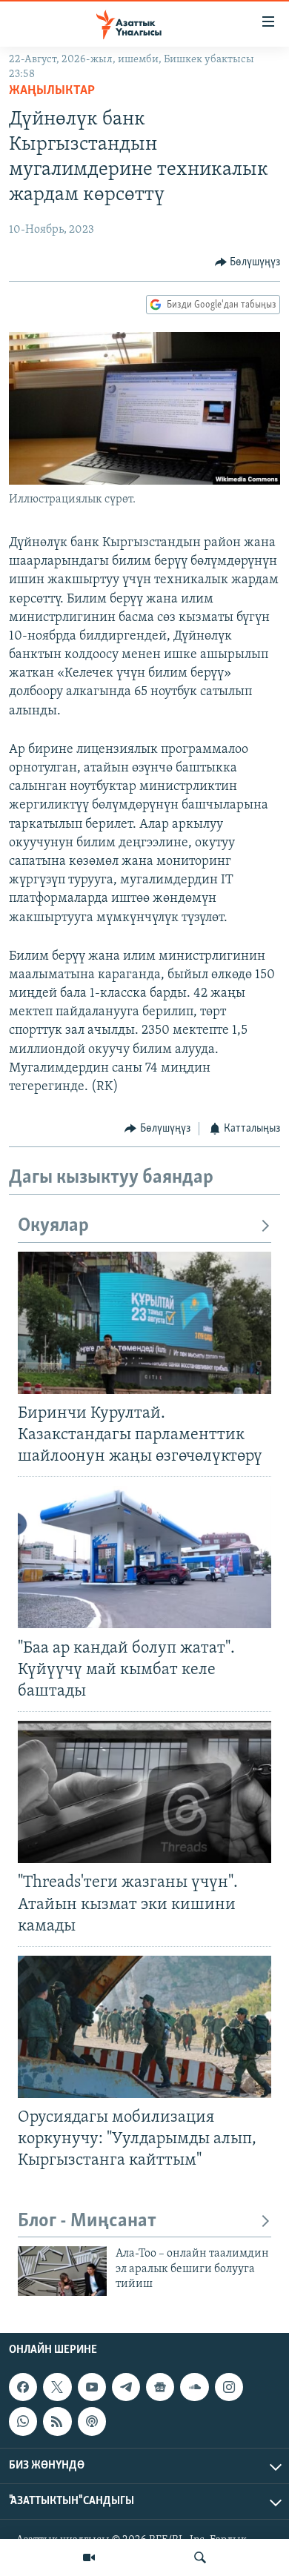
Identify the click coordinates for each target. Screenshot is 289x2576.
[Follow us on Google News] (160, 2387)
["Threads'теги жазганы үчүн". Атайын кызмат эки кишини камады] (144, 1792)
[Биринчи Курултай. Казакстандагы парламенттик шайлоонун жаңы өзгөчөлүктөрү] (144, 1323)
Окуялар (53, 1226)
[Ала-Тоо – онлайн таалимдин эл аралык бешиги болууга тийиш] (62, 2271)
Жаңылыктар (52, 91)
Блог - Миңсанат (87, 2221)
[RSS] (57, 2421)
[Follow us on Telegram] (126, 2387)
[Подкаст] (92, 2421)
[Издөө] (200, 2557)
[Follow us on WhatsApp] (23, 2421)
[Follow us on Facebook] (23, 2387)
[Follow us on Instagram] (229, 2387)
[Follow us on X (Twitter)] (57, 2387)
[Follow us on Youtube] (92, 2387)
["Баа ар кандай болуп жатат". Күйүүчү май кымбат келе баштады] (144, 1557)
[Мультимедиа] (89, 2557)
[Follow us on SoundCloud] (194, 2387)
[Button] (248, 262)
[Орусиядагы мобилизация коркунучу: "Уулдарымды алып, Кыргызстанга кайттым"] (144, 2027)
